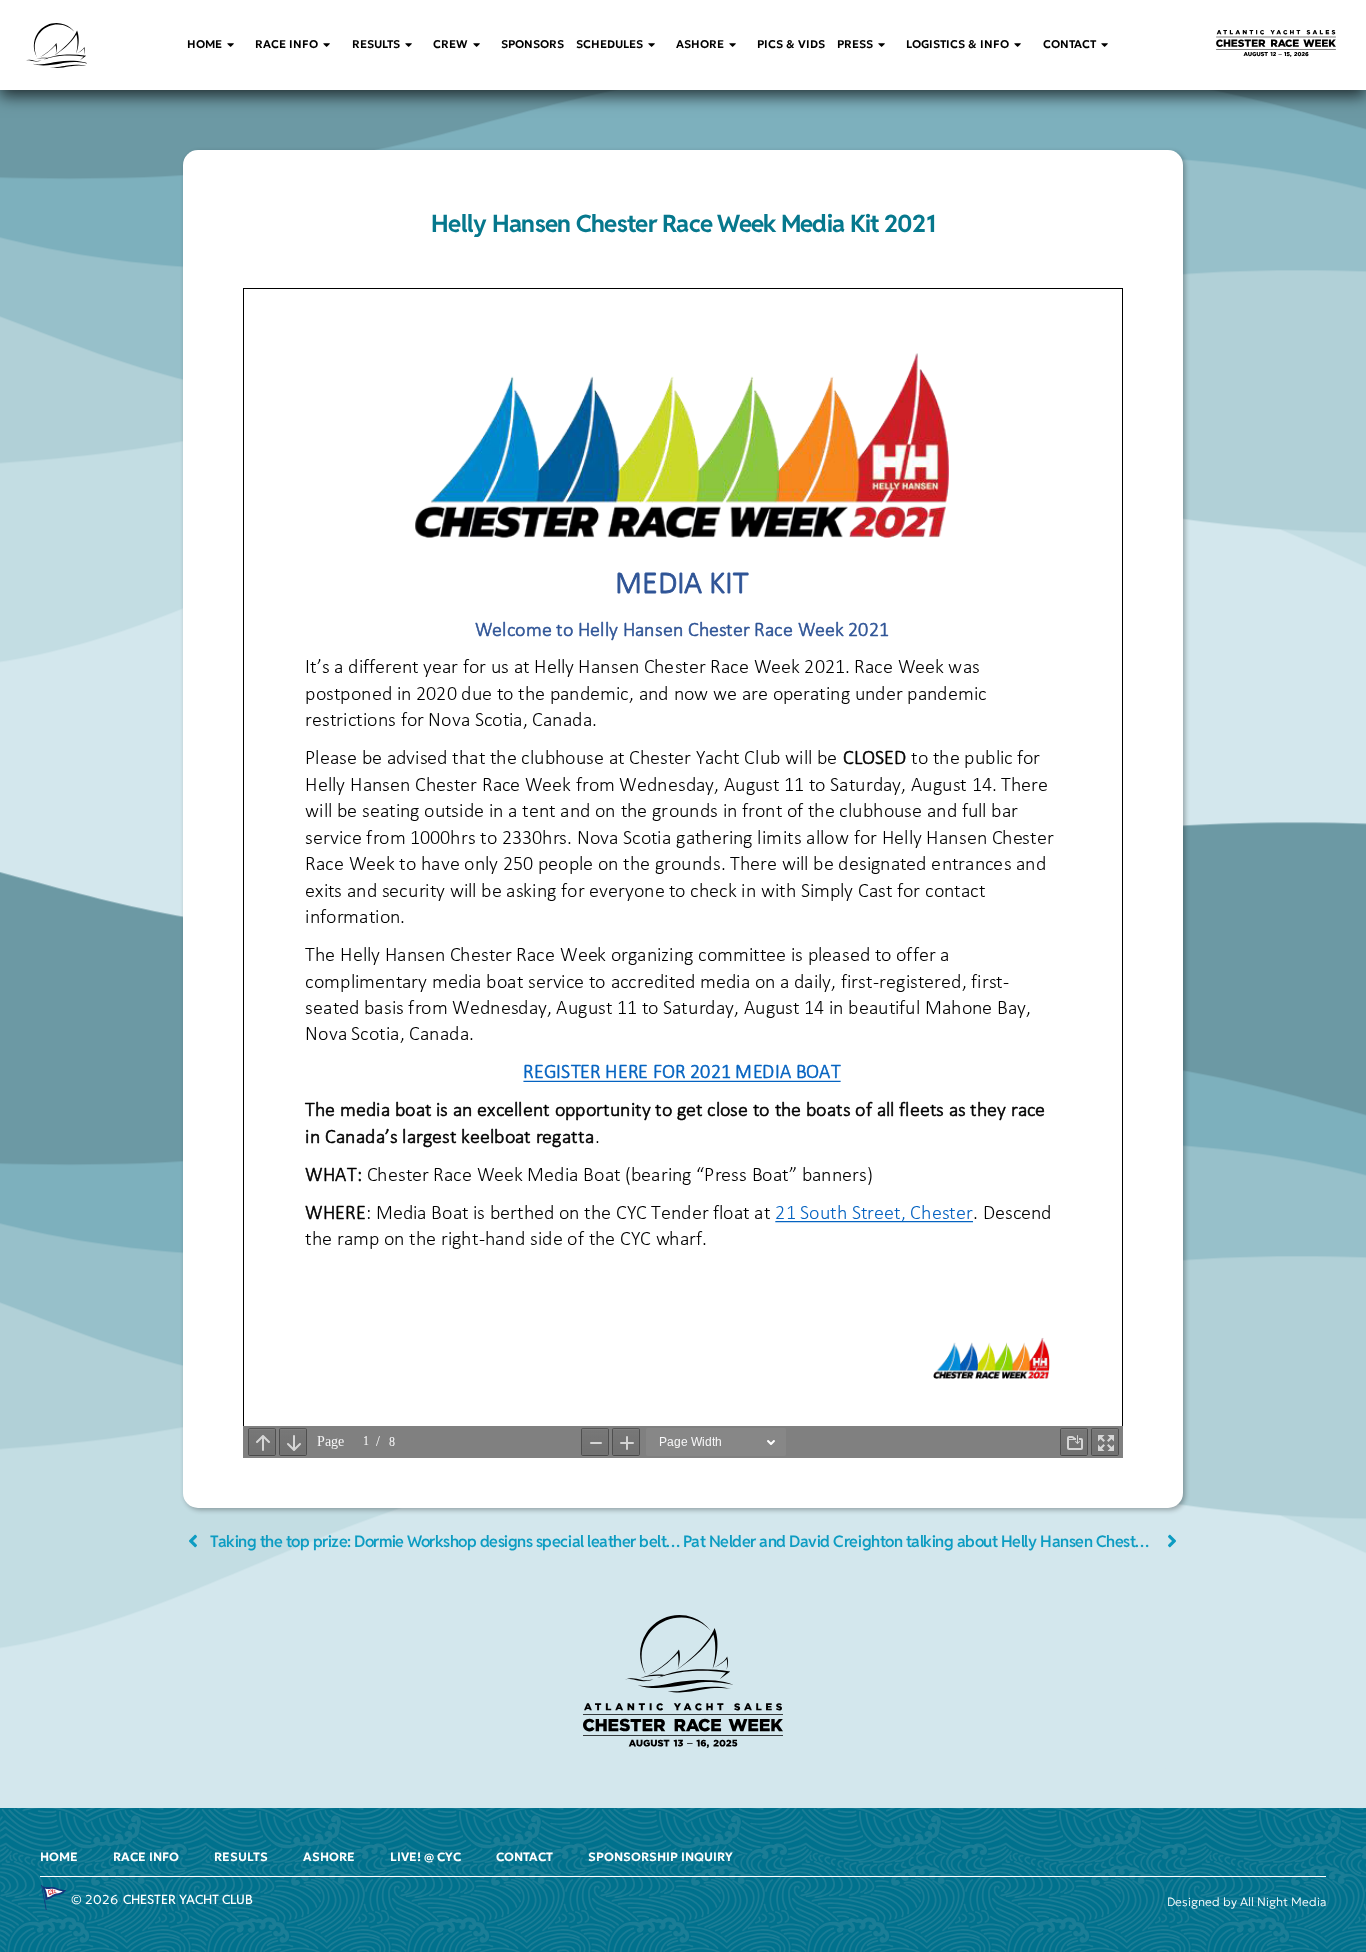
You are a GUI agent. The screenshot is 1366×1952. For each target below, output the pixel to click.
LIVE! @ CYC (425, 1856)
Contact (1069, 44)
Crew (450, 44)
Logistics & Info (957, 44)
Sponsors (532, 44)
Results (376, 44)
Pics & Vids (791, 44)
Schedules (609, 44)
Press (855, 44)
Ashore (700, 44)
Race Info (286, 44)
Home (204, 44)
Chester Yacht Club (188, 1899)
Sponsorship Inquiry (660, 1856)
